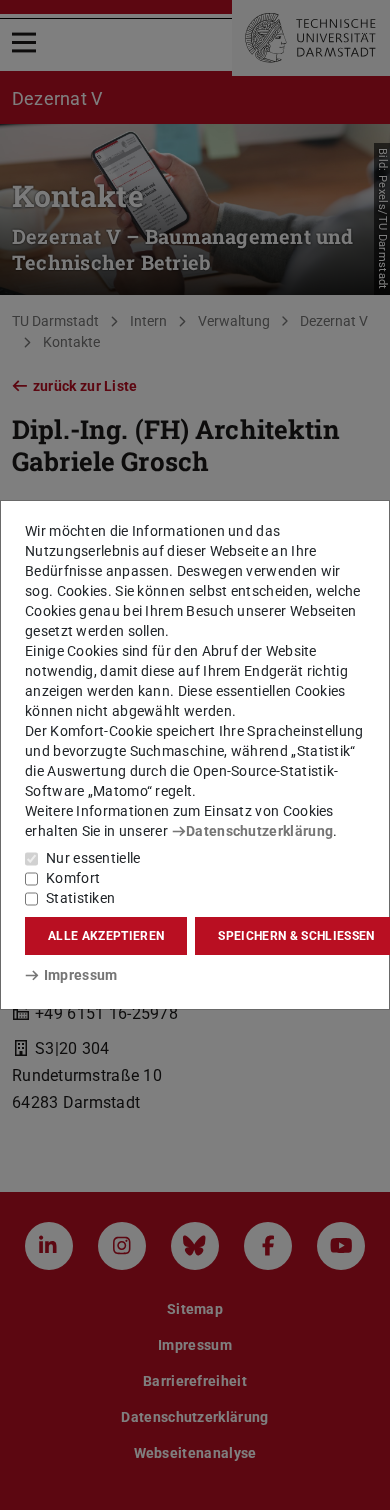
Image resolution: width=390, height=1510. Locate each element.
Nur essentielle (93, 858)
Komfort (73, 878)
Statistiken (80, 898)
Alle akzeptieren (106, 936)
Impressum (80, 975)
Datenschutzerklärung (259, 831)
